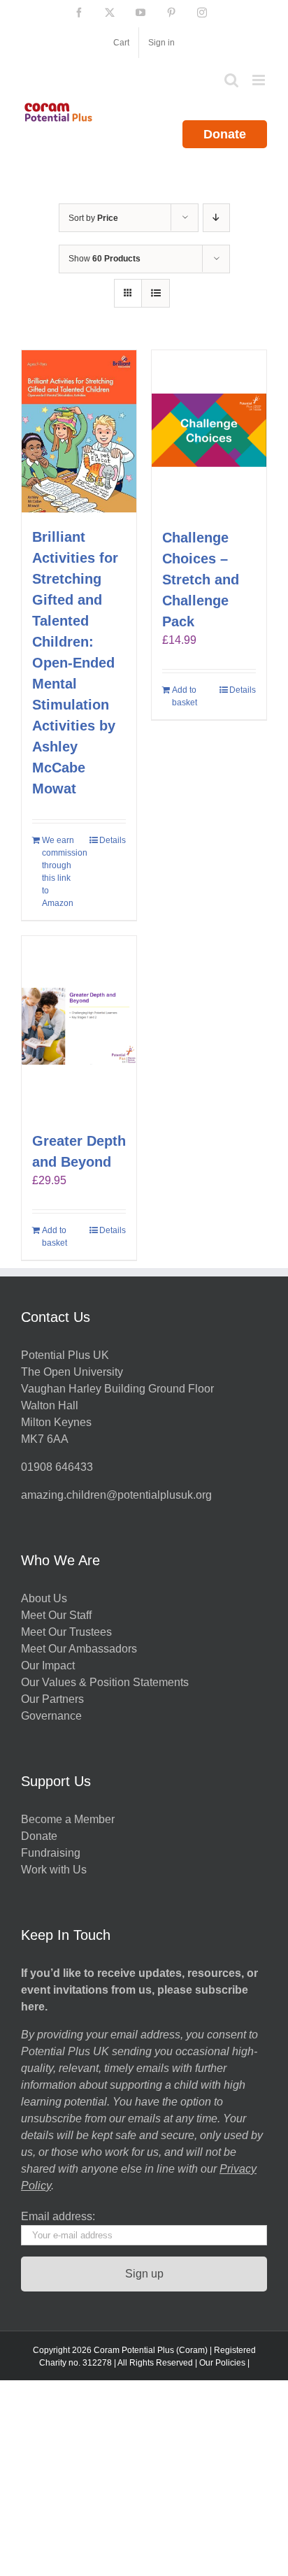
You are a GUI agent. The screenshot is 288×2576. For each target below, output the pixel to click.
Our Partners (52, 1699)
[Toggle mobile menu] (260, 80)
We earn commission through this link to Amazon (60, 872)
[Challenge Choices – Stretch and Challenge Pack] (209, 432)
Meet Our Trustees (66, 1632)
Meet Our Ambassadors (79, 1649)
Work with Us (54, 1870)
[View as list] (156, 293)
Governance (51, 1716)
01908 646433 (57, 1467)
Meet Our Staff (56, 1615)
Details (113, 840)
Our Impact (49, 1665)
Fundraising (51, 1853)
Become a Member (68, 1819)
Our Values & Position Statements (105, 1682)
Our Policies (222, 2363)
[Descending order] (216, 218)
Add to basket (185, 696)
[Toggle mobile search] (231, 80)
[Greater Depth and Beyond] (79, 1026)
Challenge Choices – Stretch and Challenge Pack (201, 580)
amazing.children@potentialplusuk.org (116, 1495)
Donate (225, 134)
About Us (44, 1598)
